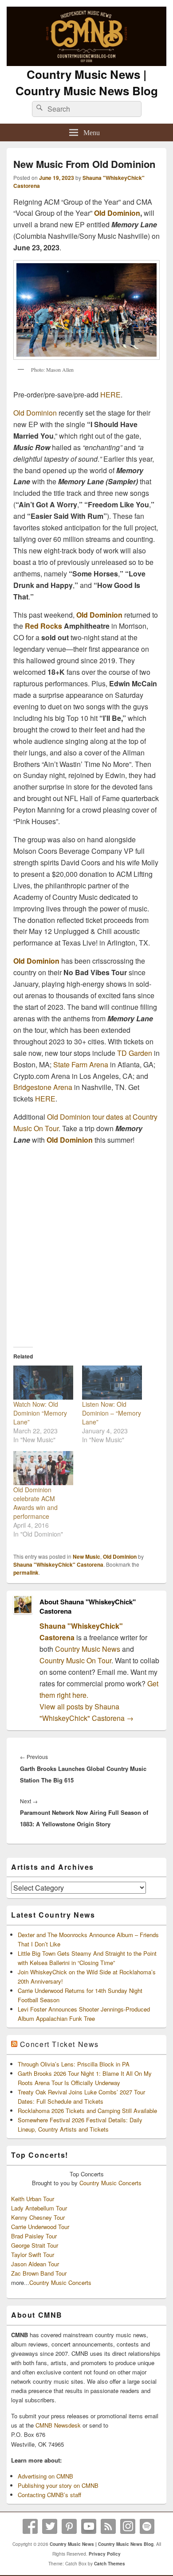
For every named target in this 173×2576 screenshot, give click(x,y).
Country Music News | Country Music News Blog (87, 82)
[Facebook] (30, 2526)
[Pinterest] (69, 2526)
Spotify (147, 2526)
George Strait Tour (35, 2245)
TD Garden (135, 1053)
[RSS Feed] (108, 2526)
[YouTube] (89, 2526)
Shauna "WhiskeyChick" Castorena (58, 1564)
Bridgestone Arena (43, 1087)
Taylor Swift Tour (33, 2255)
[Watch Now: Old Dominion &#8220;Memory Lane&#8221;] (43, 1383)
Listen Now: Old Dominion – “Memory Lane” (112, 1413)
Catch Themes (110, 2564)
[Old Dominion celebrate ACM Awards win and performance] (43, 1468)
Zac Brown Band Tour (39, 2273)
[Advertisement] (86, 1243)
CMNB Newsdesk (58, 2425)
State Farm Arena (81, 1064)
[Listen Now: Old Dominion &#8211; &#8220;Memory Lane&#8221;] (112, 1383)
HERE (110, 395)
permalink (26, 1572)
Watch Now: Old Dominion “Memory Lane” (40, 1413)
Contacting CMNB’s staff (49, 2495)
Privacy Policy (105, 2554)
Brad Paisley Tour (34, 2236)
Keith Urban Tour (33, 2199)
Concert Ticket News (59, 2044)
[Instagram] (128, 2526)
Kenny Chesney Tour (38, 2217)
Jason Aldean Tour (35, 2264)
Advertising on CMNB (45, 2476)
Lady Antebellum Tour (39, 2208)
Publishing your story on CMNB (58, 2485)
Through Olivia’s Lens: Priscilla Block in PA (74, 2064)
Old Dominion (117, 213)
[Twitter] (50, 2526)
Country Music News (87, 1649)
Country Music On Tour (75, 1660)
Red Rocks (43, 626)
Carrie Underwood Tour (40, 2227)
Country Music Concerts (110, 2183)
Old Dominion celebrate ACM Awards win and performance (35, 1503)
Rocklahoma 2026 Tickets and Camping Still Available (87, 2111)
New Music (86, 1556)
